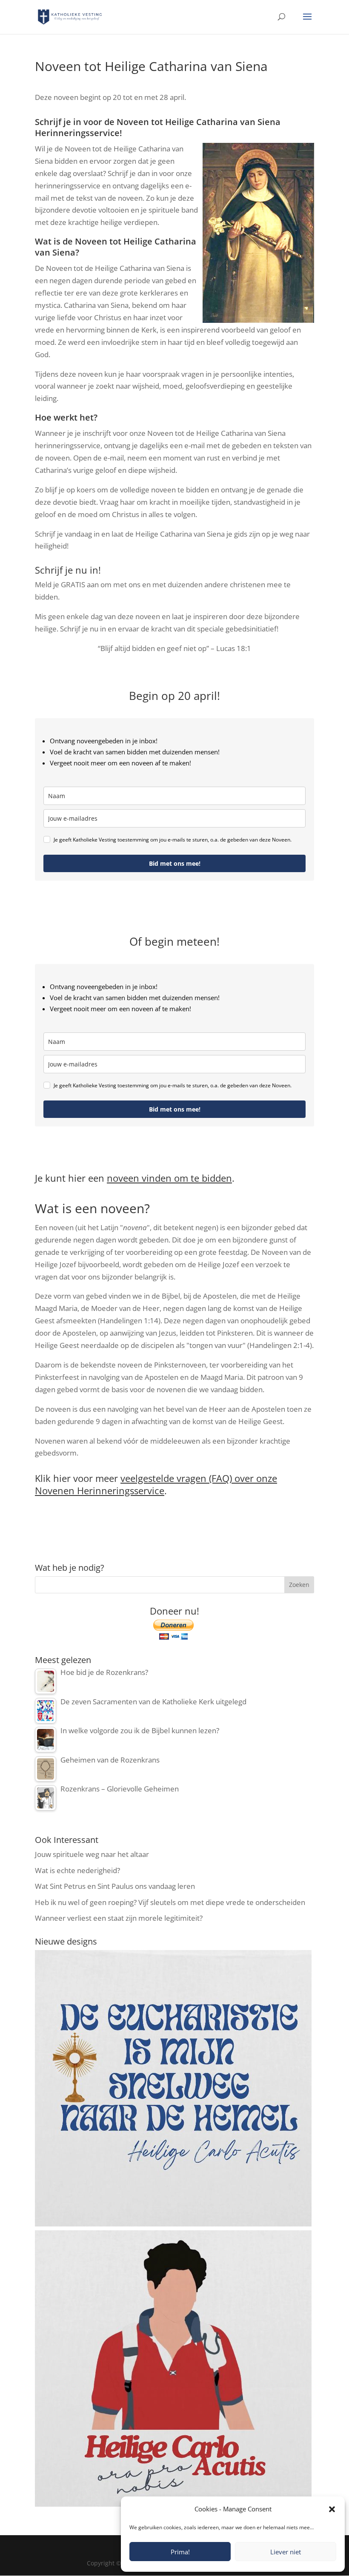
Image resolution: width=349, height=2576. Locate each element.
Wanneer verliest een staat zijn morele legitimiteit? (119, 1918)
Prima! (180, 2552)
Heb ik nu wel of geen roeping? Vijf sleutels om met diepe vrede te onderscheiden (170, 1902)
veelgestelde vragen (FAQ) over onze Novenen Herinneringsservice (156, 1484)
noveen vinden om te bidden (169, 1178)
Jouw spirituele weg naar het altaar (92, 1854)
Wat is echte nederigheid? (77, 1870)
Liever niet (286, 2552)
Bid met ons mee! (175, 863)
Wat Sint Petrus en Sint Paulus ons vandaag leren (115, 1886)
